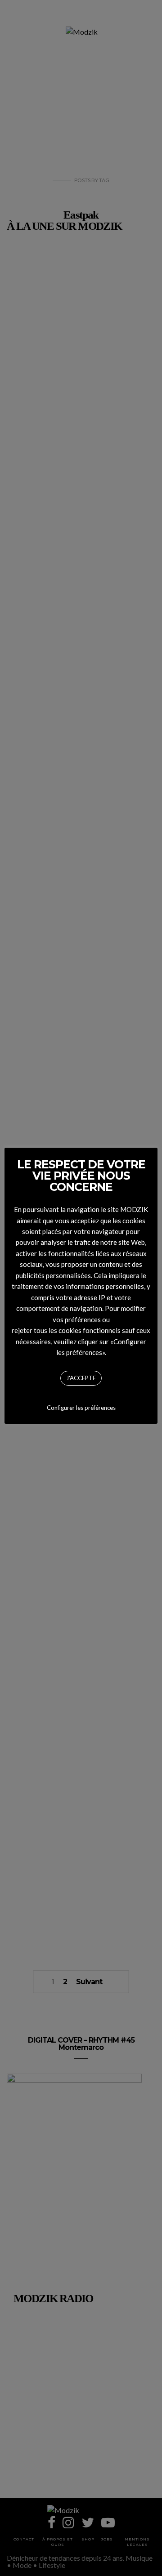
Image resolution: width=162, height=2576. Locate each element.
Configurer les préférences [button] (81, 1408)
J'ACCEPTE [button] (81, 1378)
